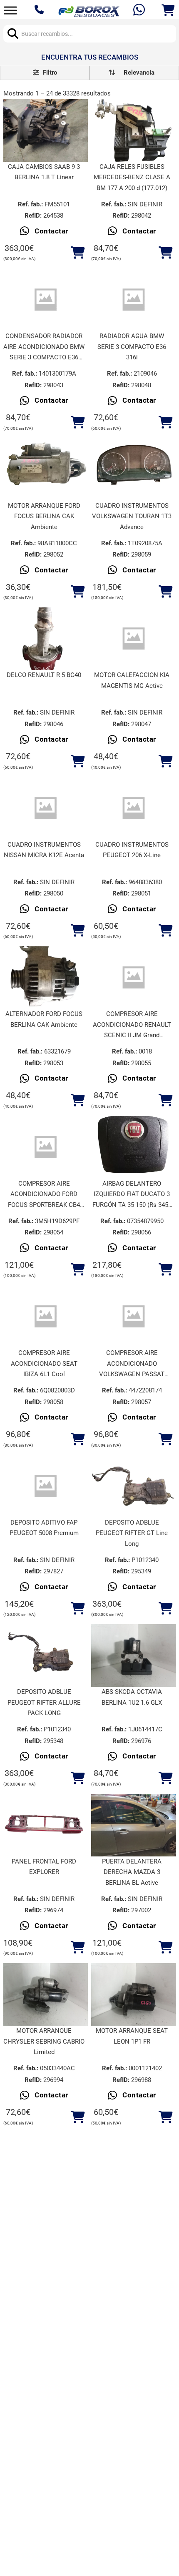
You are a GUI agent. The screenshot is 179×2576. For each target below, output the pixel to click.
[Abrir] (10, 10)
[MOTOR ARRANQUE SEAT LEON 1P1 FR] (134, 1995)
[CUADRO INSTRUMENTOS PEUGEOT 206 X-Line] (134, 808)
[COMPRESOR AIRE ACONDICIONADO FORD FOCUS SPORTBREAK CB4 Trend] (46, 1147)
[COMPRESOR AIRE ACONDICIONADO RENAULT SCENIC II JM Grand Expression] (134, 978)
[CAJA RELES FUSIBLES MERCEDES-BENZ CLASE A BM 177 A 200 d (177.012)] (134, 130)
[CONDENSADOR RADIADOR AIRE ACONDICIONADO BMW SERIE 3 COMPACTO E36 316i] (46, 300)
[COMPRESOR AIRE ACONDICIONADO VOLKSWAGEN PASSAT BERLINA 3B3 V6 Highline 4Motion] (134, 1317)
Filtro (49, 73)
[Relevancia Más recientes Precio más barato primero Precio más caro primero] (134, 73)
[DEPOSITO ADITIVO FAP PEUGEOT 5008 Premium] (46, 1486)
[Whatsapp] (140, 11)
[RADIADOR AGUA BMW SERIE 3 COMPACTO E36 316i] (134, 300)
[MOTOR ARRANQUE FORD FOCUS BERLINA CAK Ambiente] (46, 469)
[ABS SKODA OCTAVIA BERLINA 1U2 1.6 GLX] (134, 1656)
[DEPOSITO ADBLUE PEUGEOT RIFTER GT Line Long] (134, 1486)
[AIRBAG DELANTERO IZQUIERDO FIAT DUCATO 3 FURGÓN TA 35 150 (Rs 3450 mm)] (134, 1147)
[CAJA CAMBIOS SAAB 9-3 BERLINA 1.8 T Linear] (46, 130)
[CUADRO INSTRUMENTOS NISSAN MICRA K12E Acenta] (46, 808)
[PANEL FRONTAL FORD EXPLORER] (46, 1825)
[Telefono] (40, 10)
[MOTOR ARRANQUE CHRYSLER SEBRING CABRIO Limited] (46, 1995)
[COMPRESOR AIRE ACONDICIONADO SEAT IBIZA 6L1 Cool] (46, 1317)
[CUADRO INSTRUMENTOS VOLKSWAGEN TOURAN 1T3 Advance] (134, 469)
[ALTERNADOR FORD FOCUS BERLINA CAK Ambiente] (46, 978)
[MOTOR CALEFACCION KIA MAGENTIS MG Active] (134, 639)
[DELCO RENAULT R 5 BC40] (46, 639)
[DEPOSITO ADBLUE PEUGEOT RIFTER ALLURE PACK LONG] (46, 1656)
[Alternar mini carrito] (168, 10)
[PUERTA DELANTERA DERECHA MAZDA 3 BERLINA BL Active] (134, 1825)
